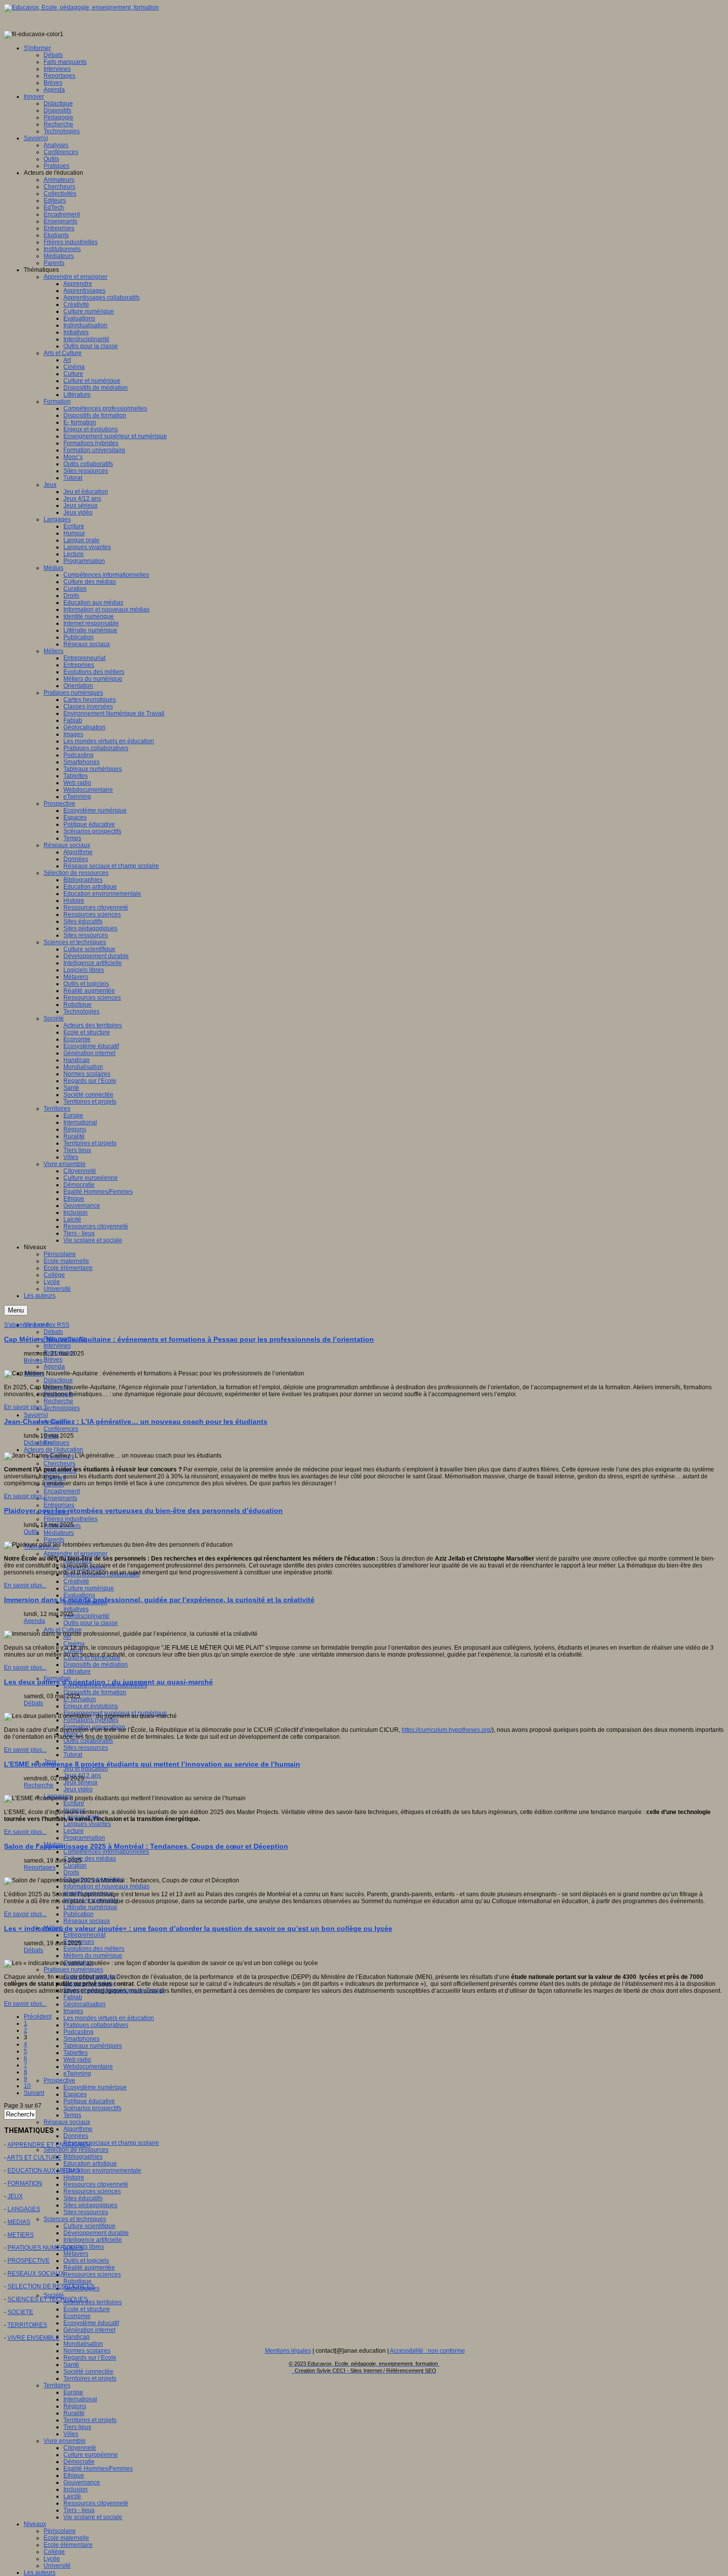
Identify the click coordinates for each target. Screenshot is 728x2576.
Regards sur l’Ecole (90, 2358)
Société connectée (88, 2372)
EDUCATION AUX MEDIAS (44, 2171)
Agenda (54, 1366)
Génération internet (89, 2330)
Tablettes (76, 2053)
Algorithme (78, 2129)
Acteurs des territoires (93, 2302)
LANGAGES (24, 2209)
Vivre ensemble (65, 2441)
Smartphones (81, 2039)
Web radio (77, 2060)
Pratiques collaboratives (96, 2025)
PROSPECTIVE (28, 2261)
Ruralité (74, 2413)
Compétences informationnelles (106, 1852)
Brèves (53, 1360)
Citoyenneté (80, 2448)
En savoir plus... (25, 1407)
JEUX (15, 2196)
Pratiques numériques (73, 1970)
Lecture (74, 1831)
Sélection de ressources (76, 2150)
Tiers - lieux (79, 2510)
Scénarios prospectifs (92, 2108)
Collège (54, 2552)
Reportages (40, 1868)
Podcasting (78, 2032)
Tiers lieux (77, 2427)
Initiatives (76, 1609)
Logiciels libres (84, 2247)
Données (76, 2136)
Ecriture (74, 1803)
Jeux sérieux (80, 1782)
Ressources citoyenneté (96, 2184)
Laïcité (72, 2496)
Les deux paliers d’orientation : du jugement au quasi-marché (108, 1682)
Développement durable (96, 2233)
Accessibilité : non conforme (427, 2351)
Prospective (59, 2080)
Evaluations (79, 1595)
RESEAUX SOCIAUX (36, 2273)
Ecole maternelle (66, 2538)
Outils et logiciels (86, 2261)
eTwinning (77, 2073)
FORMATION (25, 2183)
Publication (78, 1914)
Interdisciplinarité (86, 1616)
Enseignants (60, 1498)
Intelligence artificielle (93, 2240)
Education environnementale (102, 2171)
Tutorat (73, 1755)
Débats (53, 1332)
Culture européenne (91, 2455)
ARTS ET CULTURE (34, 2158)
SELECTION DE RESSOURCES (51, 2286)
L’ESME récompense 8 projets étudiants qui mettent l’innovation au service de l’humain (152, 1764)
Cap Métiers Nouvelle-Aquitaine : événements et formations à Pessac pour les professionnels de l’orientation (189, 1339)
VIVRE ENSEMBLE (33, 2338)
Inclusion (76, 2489)
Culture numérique (89, 1588)
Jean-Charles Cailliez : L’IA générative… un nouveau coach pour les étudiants (136, 1421)
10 (27, 2086)
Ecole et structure (87, 2309)
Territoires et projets (90, 2378)
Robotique (78, 2281)
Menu (16, 1310)
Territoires (57, 2385)
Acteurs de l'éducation (53, 1450)
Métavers (76, 2254)
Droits (71, 1872)
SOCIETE (20, 2312)
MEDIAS (19, 2222)
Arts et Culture (63, 1630)
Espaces (75, 2094)
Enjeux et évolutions (91, 1706)
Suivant (34, 2093)
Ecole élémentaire (68, 2545)
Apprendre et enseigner (76, 1554)
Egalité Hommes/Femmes (98, 2469)
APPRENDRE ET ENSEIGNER (49, 2145)
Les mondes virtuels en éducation (109, 2018)
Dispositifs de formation (95, 1692)
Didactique (58, 1380)
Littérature (77, 1671)
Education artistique (90, 2164)
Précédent (38, 2017)
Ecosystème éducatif (91, 2323)
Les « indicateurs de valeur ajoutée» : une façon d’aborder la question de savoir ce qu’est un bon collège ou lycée (198, 1928)
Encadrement (62, 1491)
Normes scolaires (87, 2351)
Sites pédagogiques (90, 2205)
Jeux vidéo (78, 1789)
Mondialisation (83, 2344)
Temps (72, 2115)
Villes (71, 2434)
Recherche (58, 1401)
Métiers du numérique (93, 1956)
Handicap (77, 2337)
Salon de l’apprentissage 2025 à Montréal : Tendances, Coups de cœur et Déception (146, 1846)
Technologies (62, 1408)
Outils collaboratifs (88, 1741)
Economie (77, 2316)
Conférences (61, 1429)
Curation (75, 1866)
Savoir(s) (36, 1415)
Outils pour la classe (91, 1623)
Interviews (57, 1346)
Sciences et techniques (75, 2219)
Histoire (74, 2177)
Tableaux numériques (93, 2046)
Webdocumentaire (88, 2067)
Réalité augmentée (89, 2268)
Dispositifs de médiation (96, 1665)
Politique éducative (89, 2101)
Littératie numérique (90, 1907)
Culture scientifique (89, 2226)
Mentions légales (288, 2351)
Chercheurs (59, 1464)
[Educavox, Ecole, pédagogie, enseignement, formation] (81, 7)
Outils (31, 1532)
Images (73, 2011)
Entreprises (59, 1505)
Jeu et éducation (86, 1768)
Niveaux (35, 2524)
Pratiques (56, 1443)
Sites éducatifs (83, 2198)
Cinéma (74, 1644)
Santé (71, 2365)
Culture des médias (90, 1859)
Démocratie (79, 2462)
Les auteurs (40, 2573)
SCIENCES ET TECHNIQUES (48, 2299)
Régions (75, 2406)
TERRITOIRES (27, 2325)
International (80, 2399)
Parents (54, 1540)
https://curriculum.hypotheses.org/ (447, 1730)
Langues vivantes (87, 1824)
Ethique (74, 2475)
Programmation (84, 1838)
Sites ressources (86, 1748)
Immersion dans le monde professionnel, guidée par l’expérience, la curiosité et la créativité (159, 1600)
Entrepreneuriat (84, 1935)
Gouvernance (82, 2482)
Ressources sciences (92, 2191)
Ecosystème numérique (95, 2087)
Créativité (76, 1581)
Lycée (52, 2559)
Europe (73, 2392)
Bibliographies (83, 2157)
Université (57, 2566)
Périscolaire (60, 2531)
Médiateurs (59, 1533)
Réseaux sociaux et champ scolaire (111, 2143)
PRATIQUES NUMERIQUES (45, 2248)
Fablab (73, 1997)
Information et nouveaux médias (106, 1886)
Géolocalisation (84, 2004)
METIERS (21, 2235)
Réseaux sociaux (87, 1921)
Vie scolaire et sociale (93, 2517)
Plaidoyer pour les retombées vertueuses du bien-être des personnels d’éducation (143, 1511)
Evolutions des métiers (94, 1949)
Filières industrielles (71, 1519)
